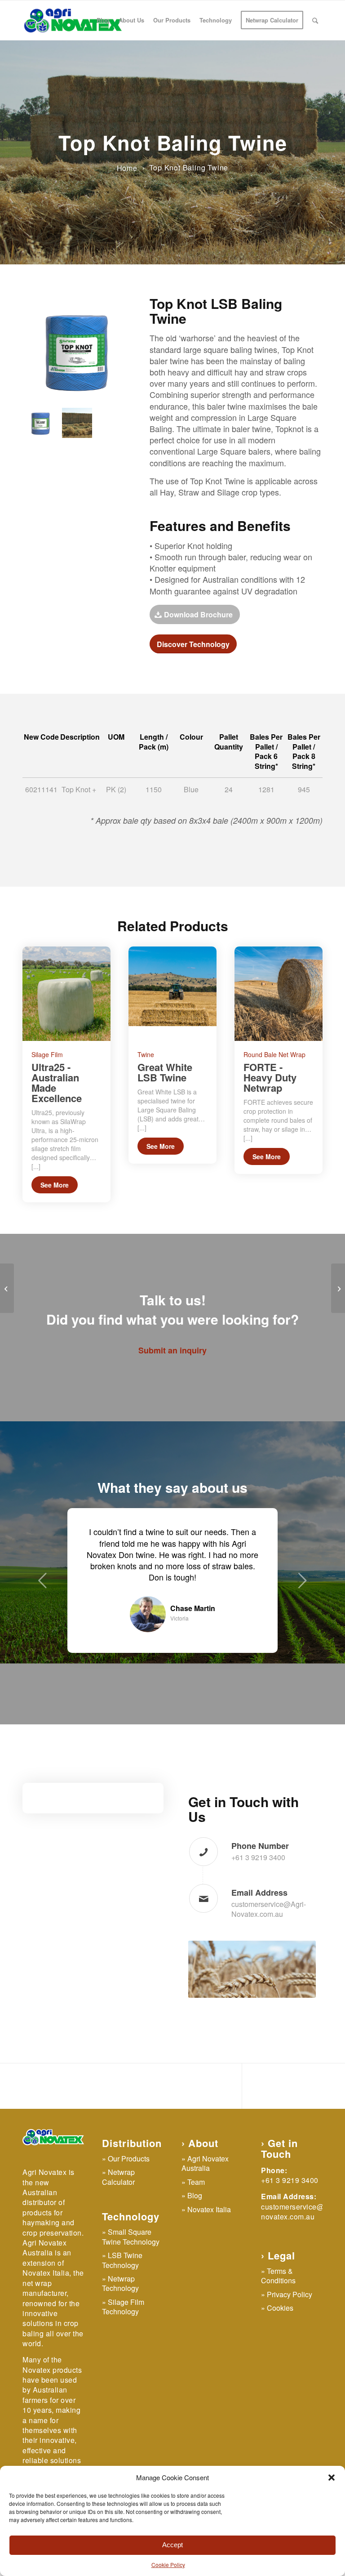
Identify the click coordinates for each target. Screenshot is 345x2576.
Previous (43, 1597)
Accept (172, 2545)
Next (302, 1597)
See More (55, 1185)
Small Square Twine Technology (131, 2271)
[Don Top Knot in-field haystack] (77, 423)
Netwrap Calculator (118, 2211)
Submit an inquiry (172, 1350)
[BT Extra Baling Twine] (338, 1288)
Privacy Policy (290, 2328)
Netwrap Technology (120, 2317)
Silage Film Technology (123, 2341)
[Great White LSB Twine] (172, 994)
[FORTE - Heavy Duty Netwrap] (279, 994)
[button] (332, 2478)
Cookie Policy (168, 2565)
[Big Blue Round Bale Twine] (7, 1288)
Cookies (280, 2342)
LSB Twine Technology (122, 2294)
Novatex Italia (209, 2243)
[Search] (315, 20)
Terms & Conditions (278, 2310)
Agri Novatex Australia (205, 2197)
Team (196, 2216)
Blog (195, 2230)
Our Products (129, 2193)
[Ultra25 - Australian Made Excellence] (66, 994)
